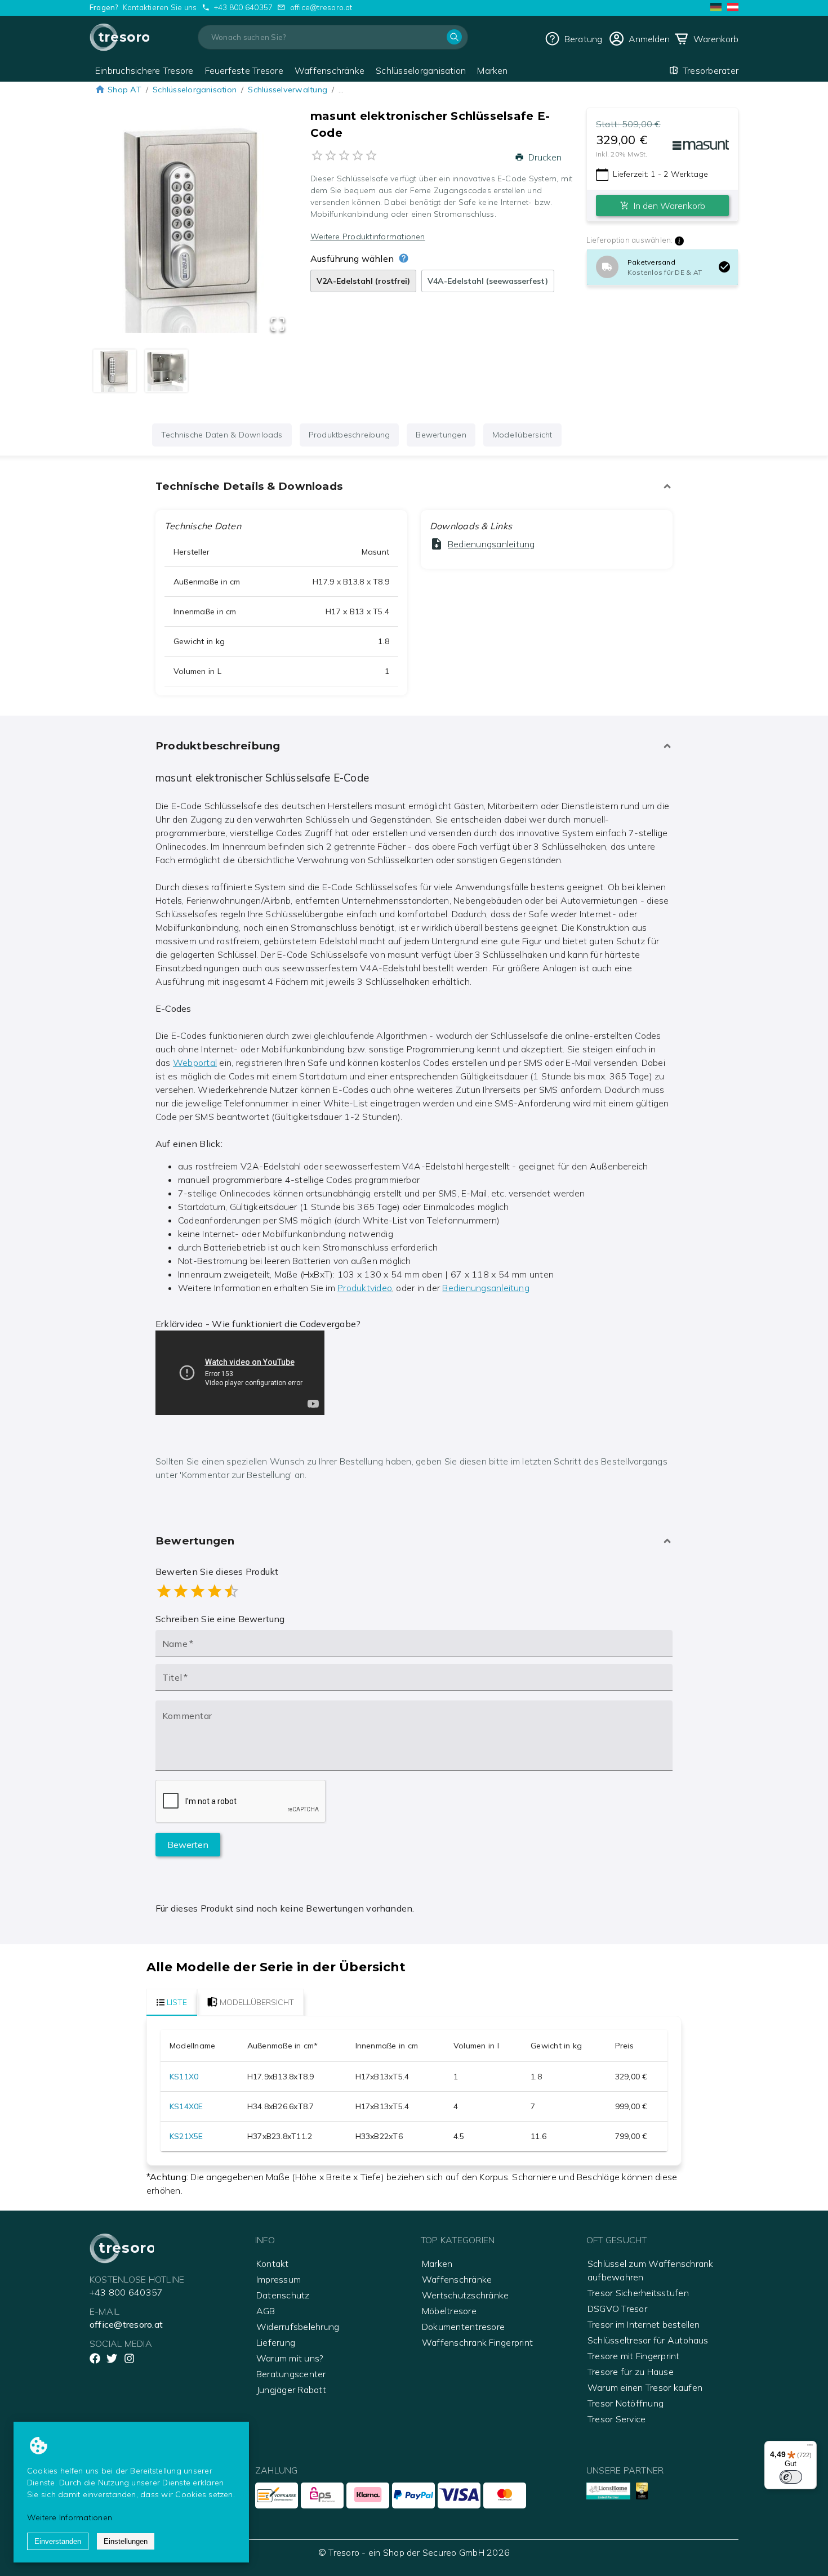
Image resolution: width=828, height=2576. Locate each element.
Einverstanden (58, 2541)
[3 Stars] (198, 1591)
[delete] (724, 267)
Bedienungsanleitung (486, 1288)
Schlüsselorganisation (195, 90)
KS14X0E (186, 2106)
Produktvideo (365, 1288)
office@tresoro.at (321, 7)
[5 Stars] (232, 1591)
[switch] (791, 2477)
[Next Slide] (271, 231)
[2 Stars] (181, 1591)
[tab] (172, 2002)
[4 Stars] (215, 1591)
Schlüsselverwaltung (288, 90)
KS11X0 (184, 2077)
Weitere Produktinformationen (368, 236)
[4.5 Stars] (227, 1591)
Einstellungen (126, 2541)
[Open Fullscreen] (278, 325)
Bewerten (188, 1845)
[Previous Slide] (115, 231)
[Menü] (810, 2448)
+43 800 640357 (243, 7)
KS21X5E (186, 2136)
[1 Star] (164, 1591)
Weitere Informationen (70, 2517)
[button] (193, 231)
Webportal (195, 1062)
